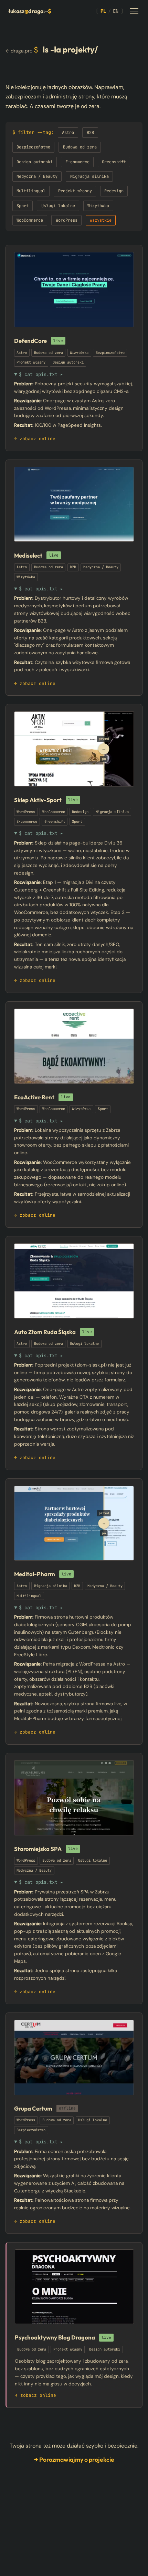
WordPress (67, 220)
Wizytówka (98, 206)
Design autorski (35, 162)
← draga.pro (19, 51)
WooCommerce (30, 220)
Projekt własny (75, 191)
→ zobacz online (35, 439)
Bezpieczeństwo (33, 147)
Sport (23, 206)
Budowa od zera (80, 147)
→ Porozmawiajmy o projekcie (74, 2459)
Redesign (114, 191)
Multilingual (31, 191)
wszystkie (101, 220)
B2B (90, 133)
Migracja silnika (89, 176)
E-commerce (77, 162)
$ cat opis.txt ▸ (41, 374)
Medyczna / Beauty (37, 176)
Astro (68, 133)
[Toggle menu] (134, 11)
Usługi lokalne (58, 206)
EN (116, 11)
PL (103, 11)
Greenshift (114, 162)
